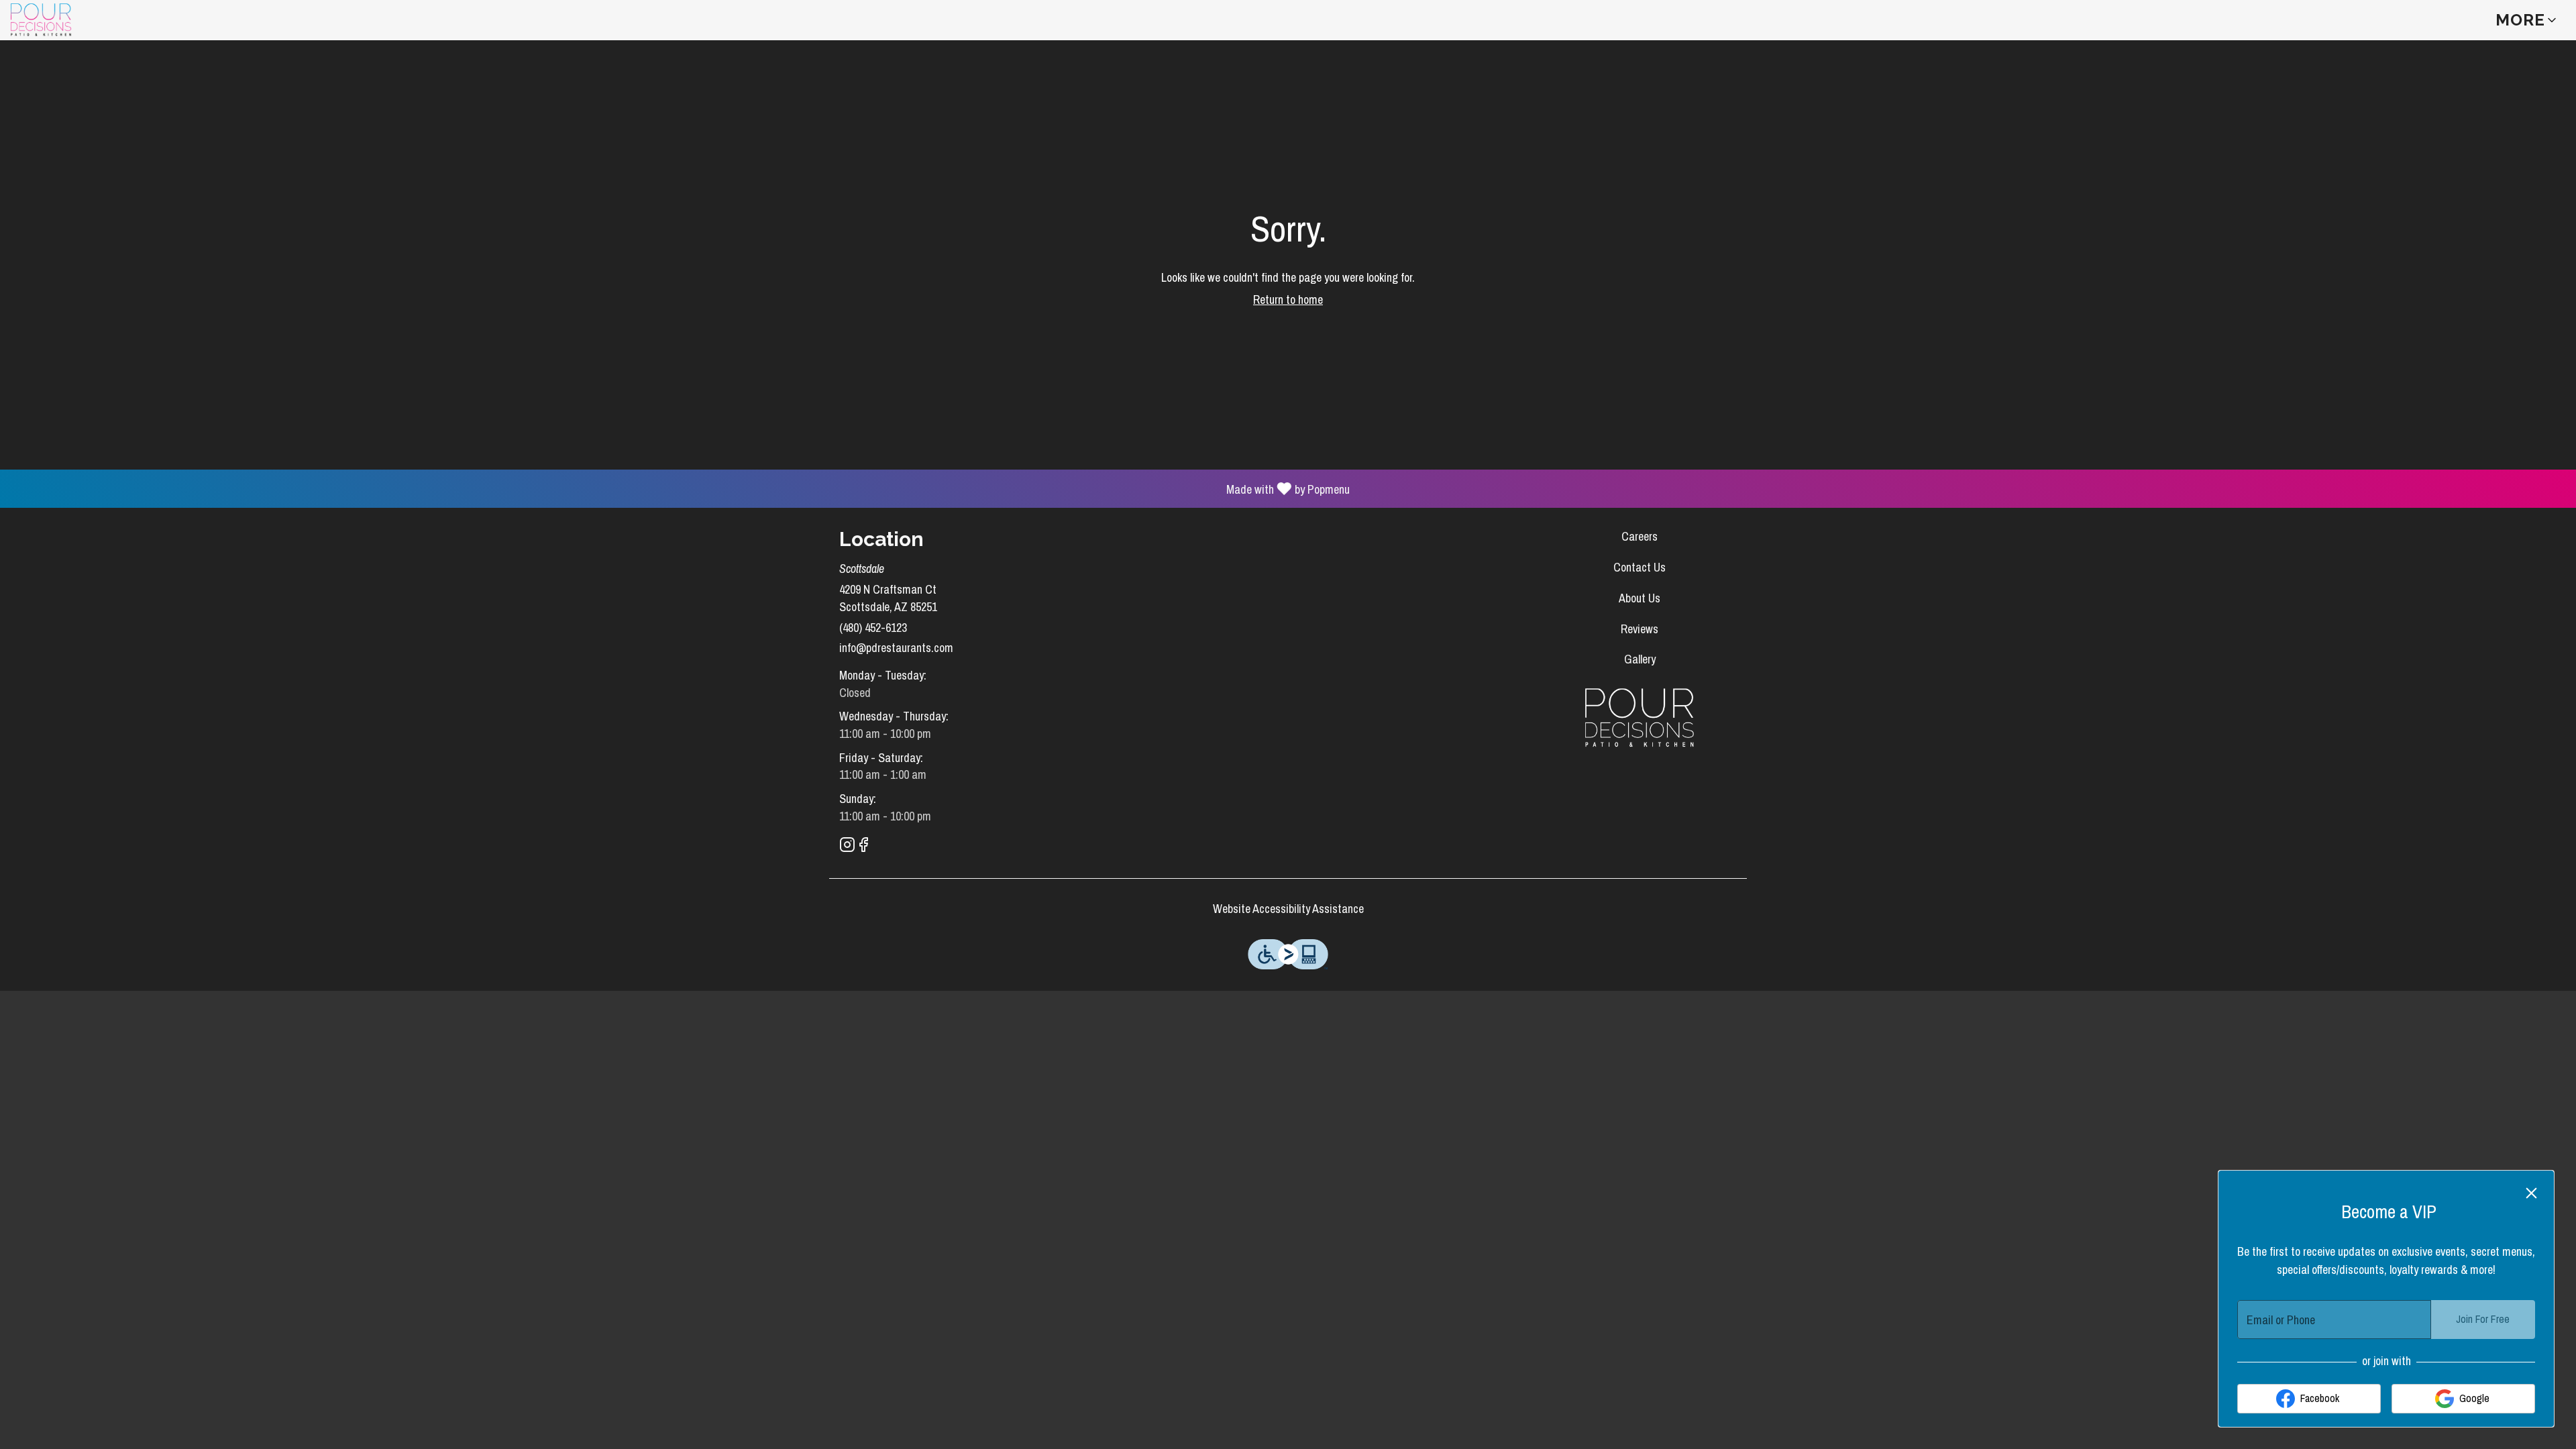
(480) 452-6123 (873, 628)
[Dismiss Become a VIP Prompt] (2531, 1193)
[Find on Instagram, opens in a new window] (847, 847)
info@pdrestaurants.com (896, 648)
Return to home (1288, 300)
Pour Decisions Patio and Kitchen (1640, 718)
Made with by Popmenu (680, 488)
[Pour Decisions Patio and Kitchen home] (71, 20)
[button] (2527, 20)
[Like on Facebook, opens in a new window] (863, 847)
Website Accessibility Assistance (1288, 909)
